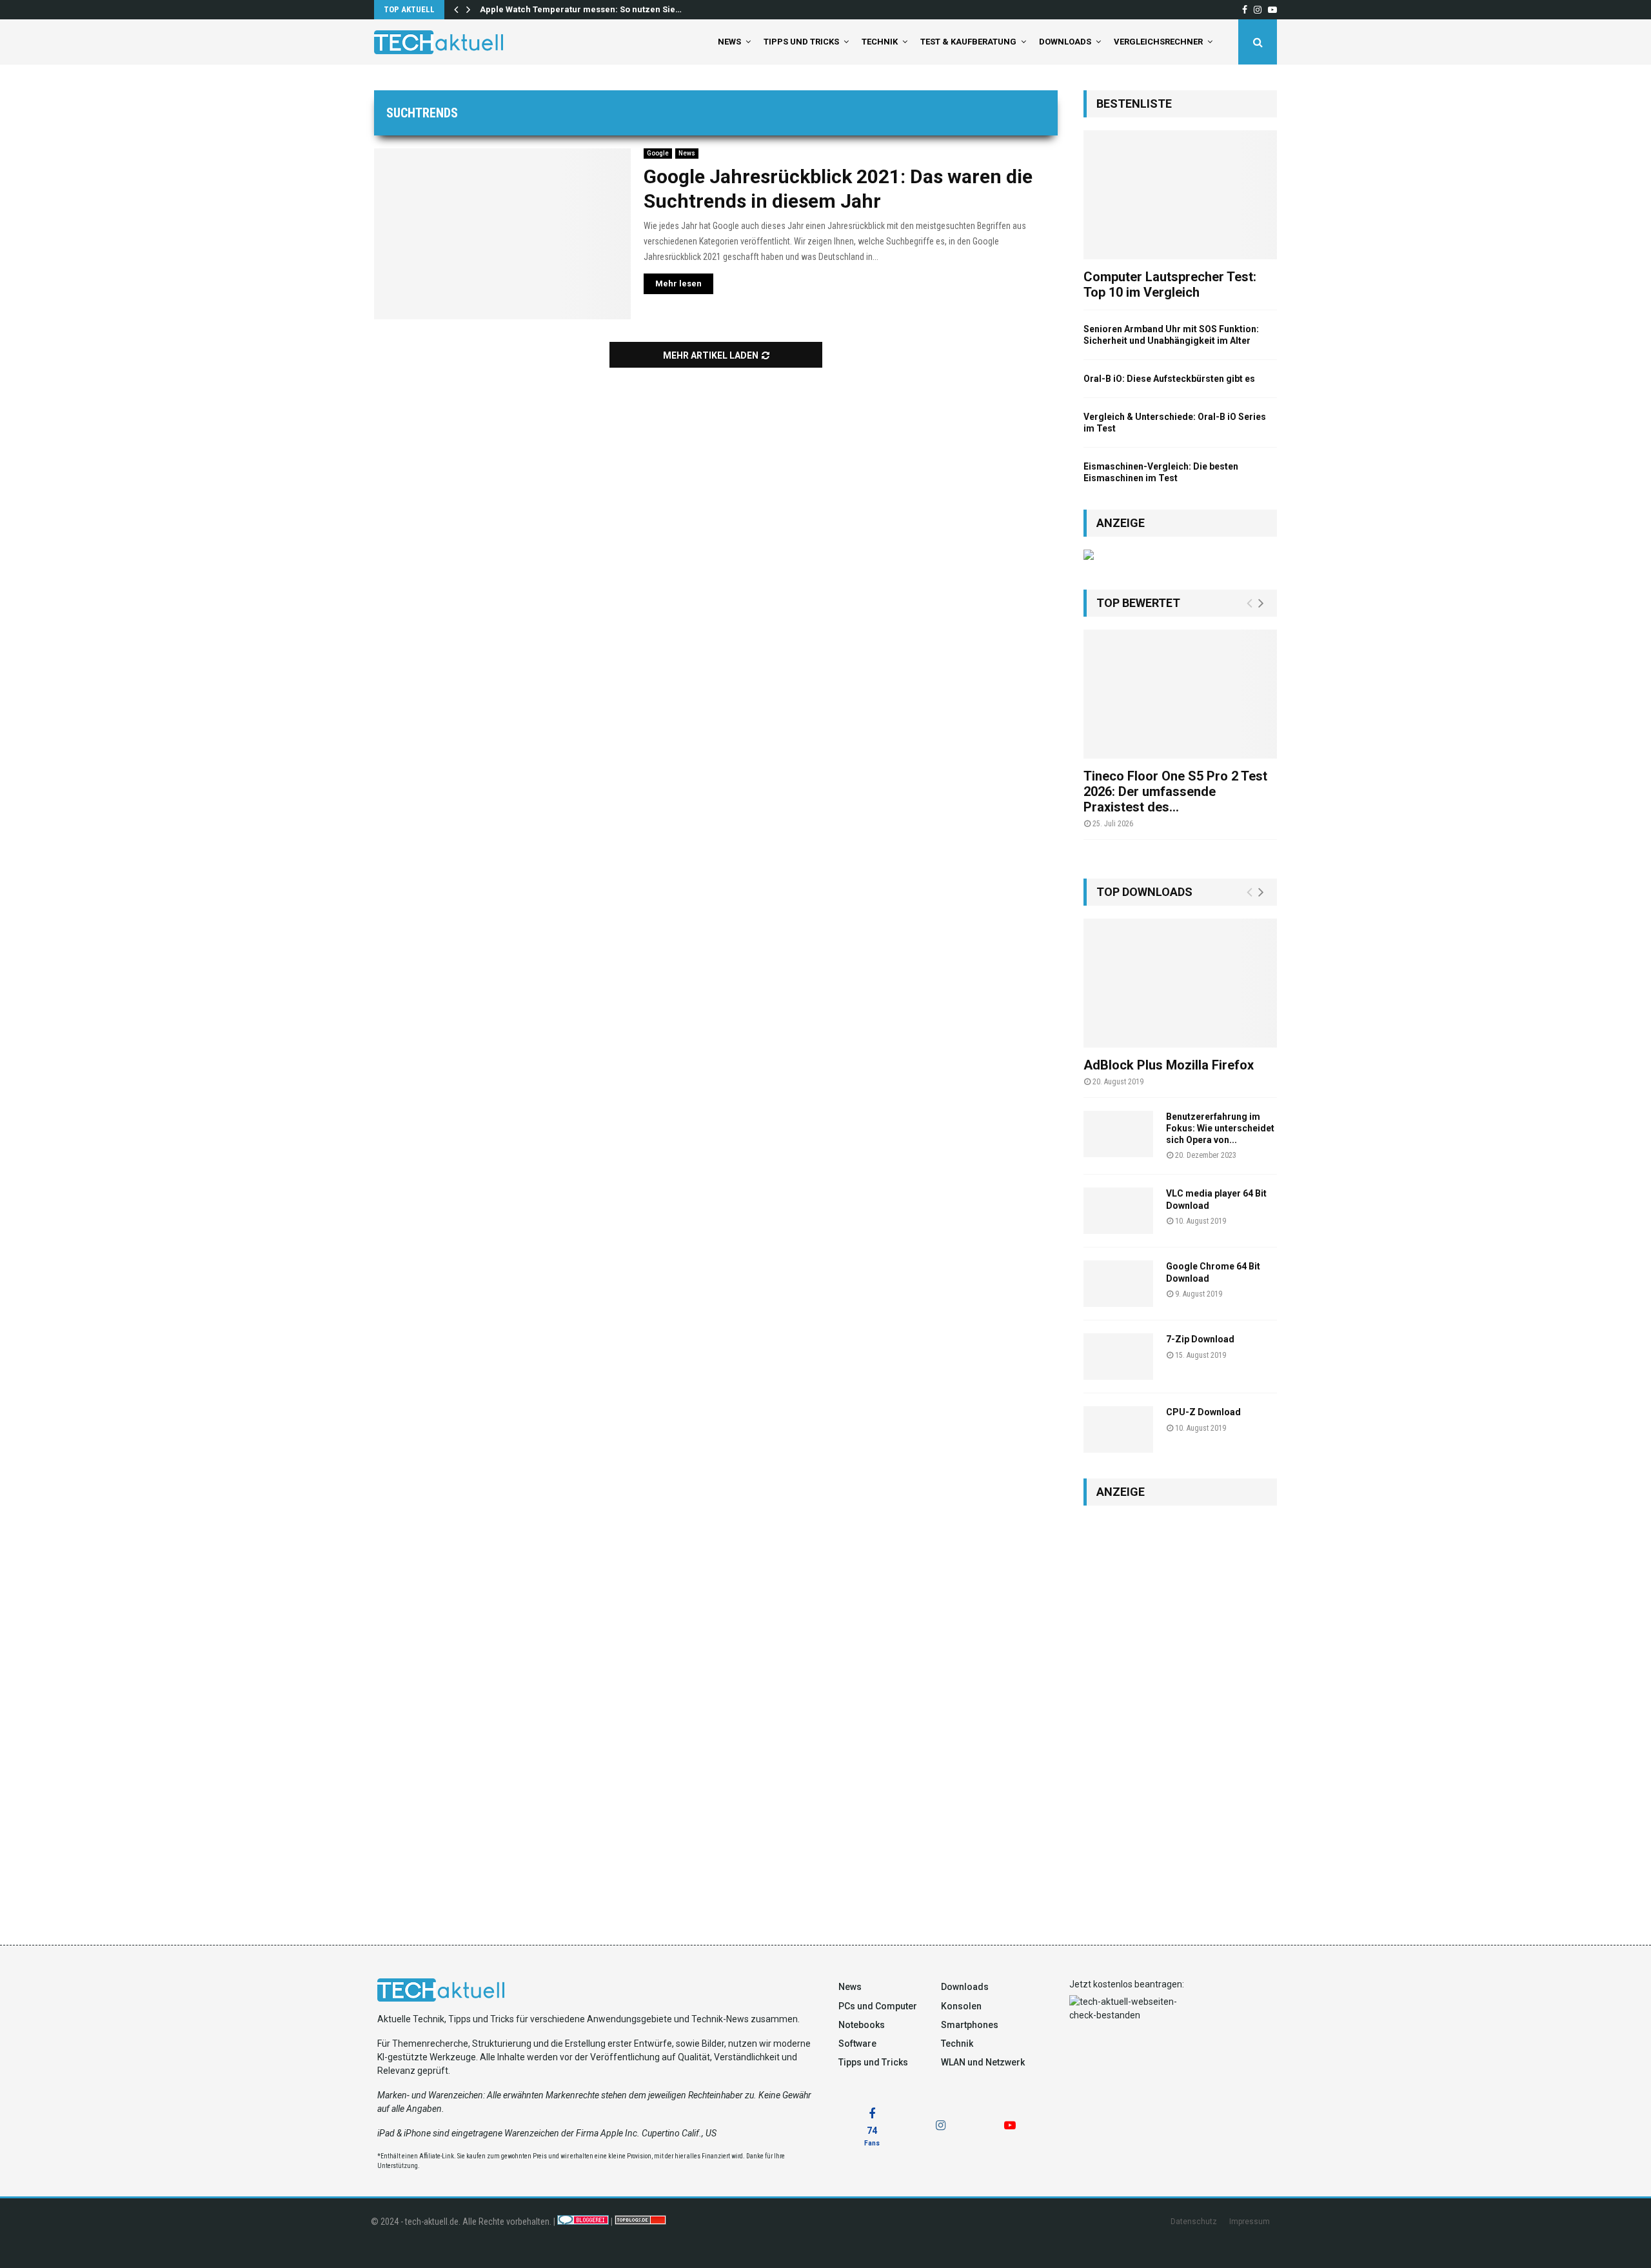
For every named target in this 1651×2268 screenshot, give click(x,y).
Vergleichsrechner (1158, 42)
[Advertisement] (1180, 1712)
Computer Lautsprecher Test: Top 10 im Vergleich (1170, 284)
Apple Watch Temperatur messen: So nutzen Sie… (581, 9)
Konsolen (961, 2006)
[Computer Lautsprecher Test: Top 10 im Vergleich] (1180, 195)
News (729, 42)
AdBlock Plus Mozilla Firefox (1169, 1065)
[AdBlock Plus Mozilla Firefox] (1180, 983)
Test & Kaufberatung (968, 42)
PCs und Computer (878, 2006)
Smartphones (970, 2025)
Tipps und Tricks (801, 42)
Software (857, 2044)
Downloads (1065, 42)
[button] (28, 2240)
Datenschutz (1194, 2222)
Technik (880, 42)
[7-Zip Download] (1118, 1357)
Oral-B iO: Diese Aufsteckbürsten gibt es (1169, 379)
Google (658, 153)
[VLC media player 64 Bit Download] (1118, 1211)
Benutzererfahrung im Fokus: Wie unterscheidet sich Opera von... (1220, 1128)
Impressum (1250, 2222)
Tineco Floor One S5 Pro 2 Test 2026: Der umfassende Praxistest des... (1175, 791)
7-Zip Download (1200, 1339)
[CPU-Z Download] (1118, 1429)
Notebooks (862, 2025)
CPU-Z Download (1203, 1412)
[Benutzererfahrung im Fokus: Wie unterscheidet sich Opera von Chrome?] (1118, 1134)
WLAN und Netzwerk (983, 2062)
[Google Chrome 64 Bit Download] (1118, 1284)
